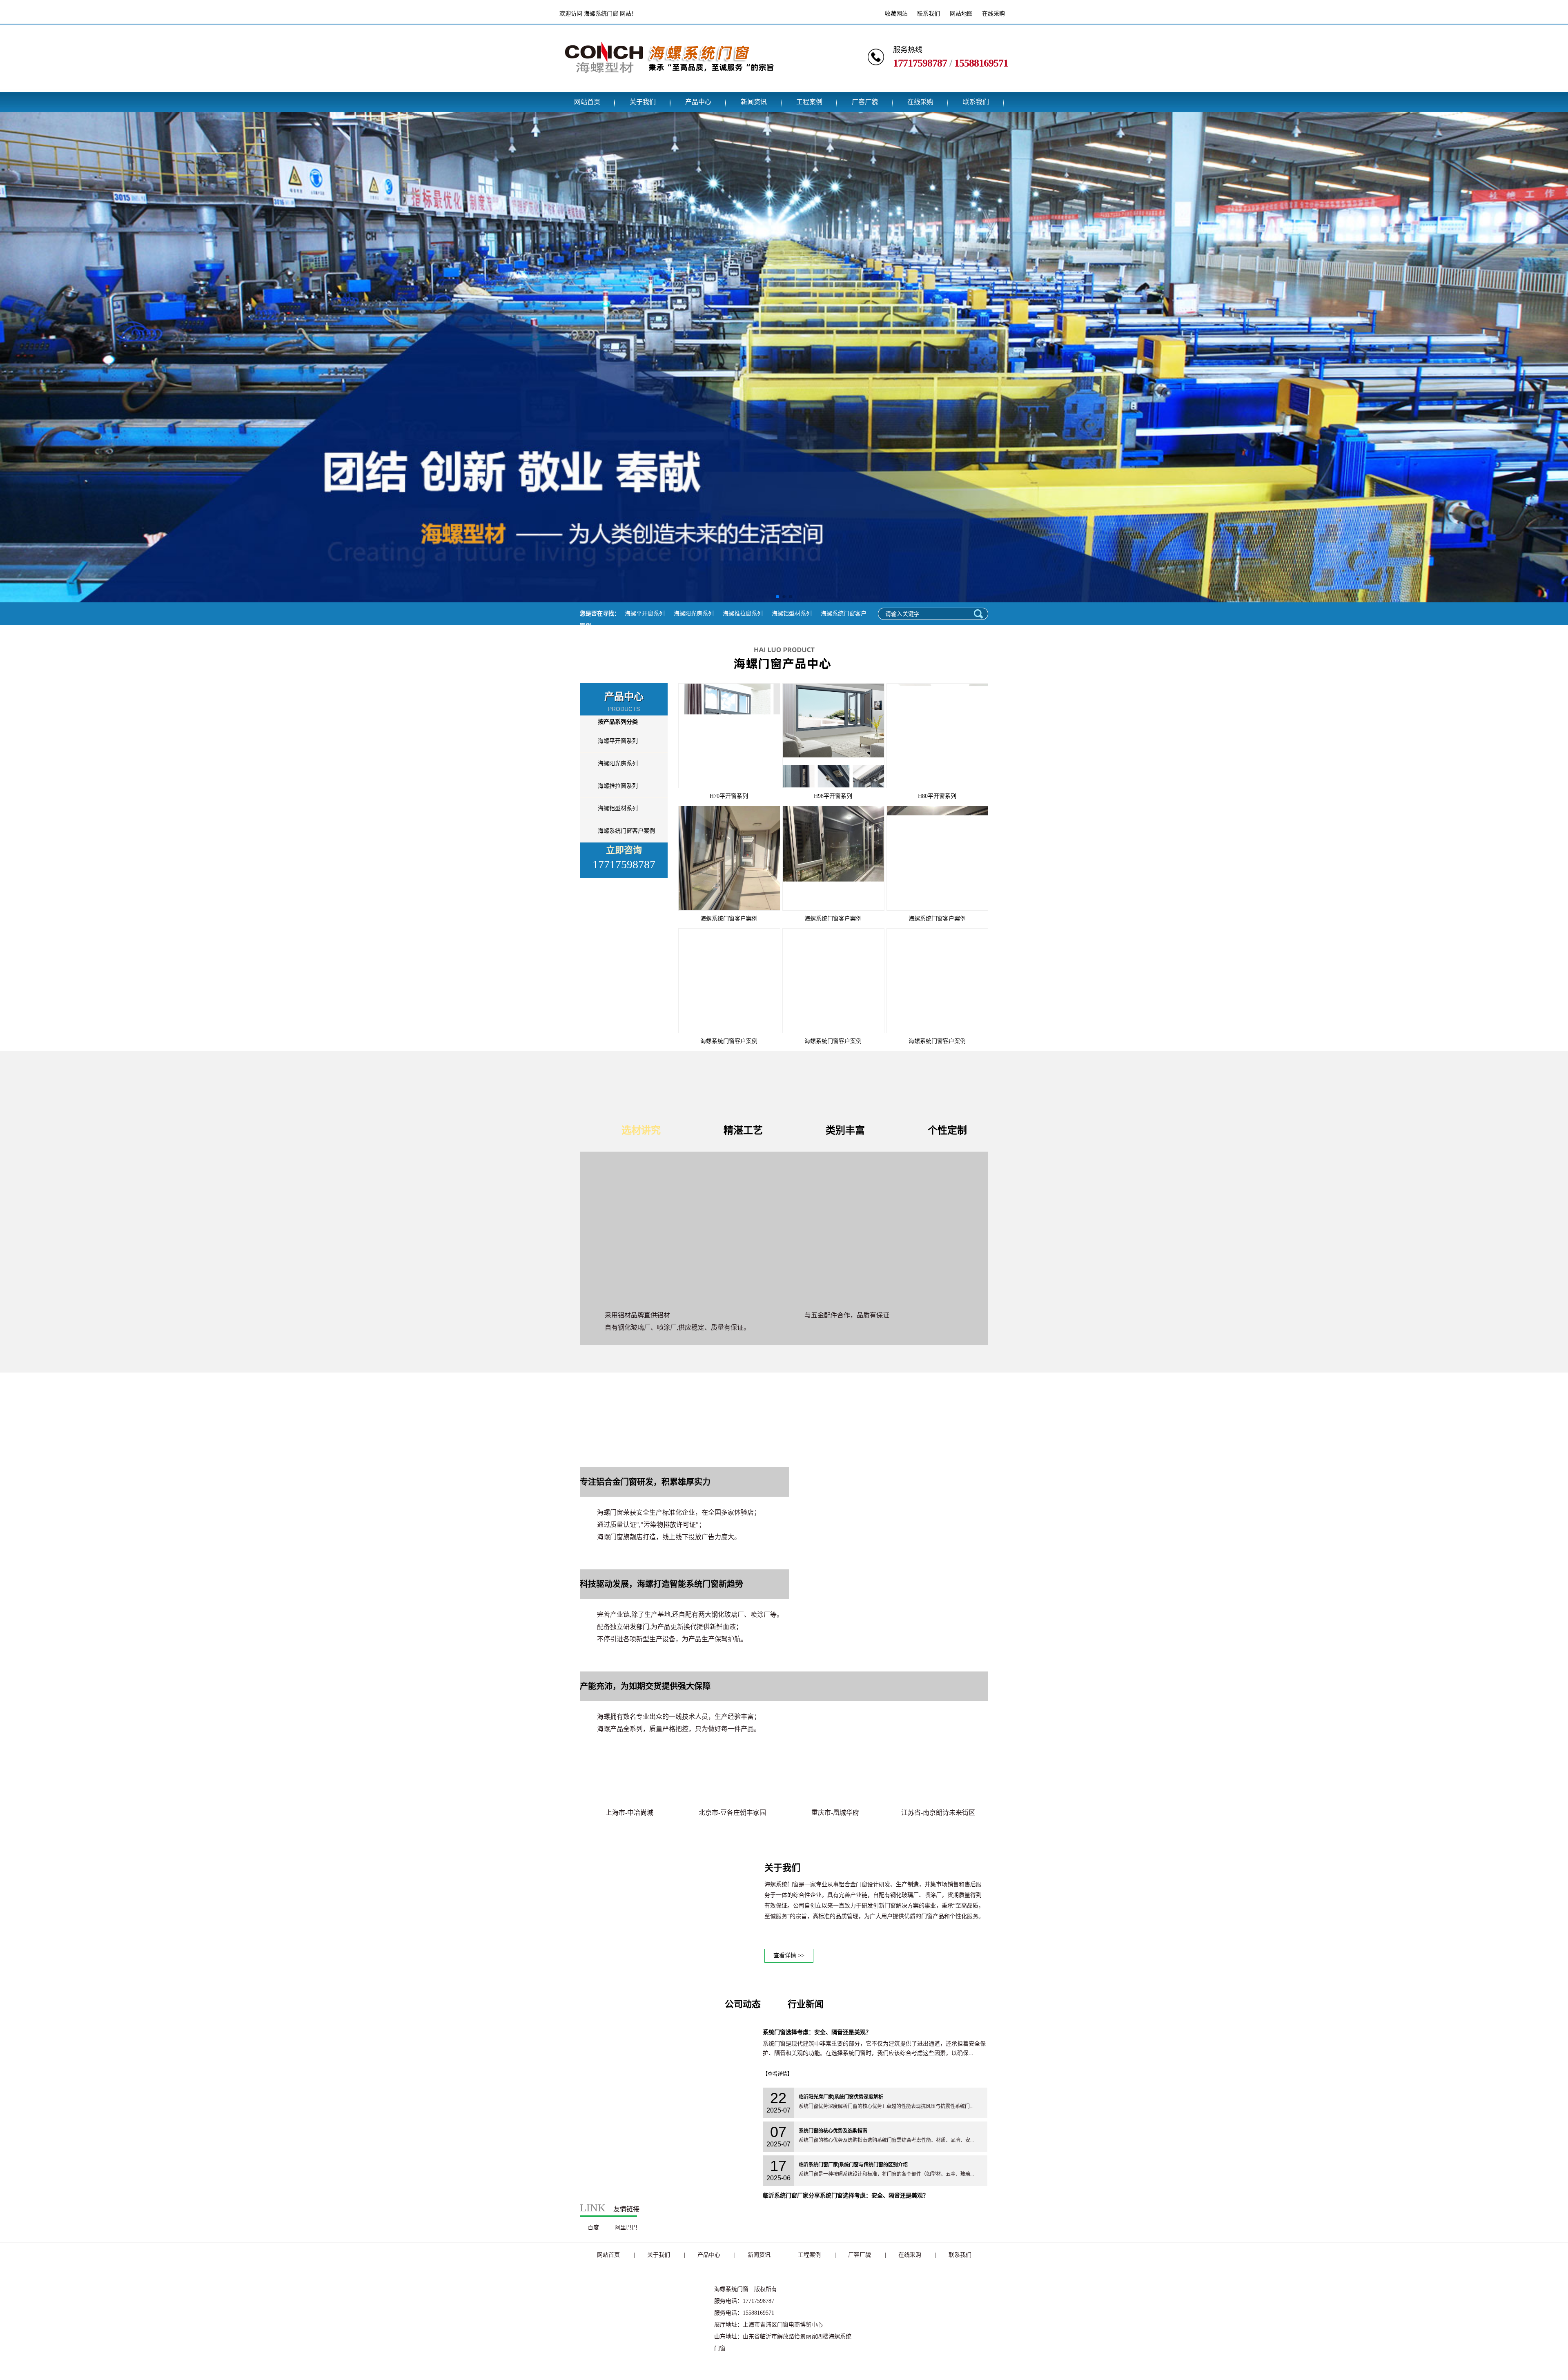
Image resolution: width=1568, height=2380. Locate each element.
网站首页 (587, 102)
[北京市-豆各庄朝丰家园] (732, 1775)
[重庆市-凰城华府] (835, 1775)
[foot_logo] (641, 2350)
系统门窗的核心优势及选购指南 (833, 2131)
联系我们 (929, 14)
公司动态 (743, 2004)
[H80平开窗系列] (937, 736)
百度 (593, 2227)
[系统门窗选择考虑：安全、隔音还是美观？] (668, 2184)
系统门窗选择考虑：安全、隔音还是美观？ (817, 2032)
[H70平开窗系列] (729, 736)
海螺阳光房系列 (694, 614)
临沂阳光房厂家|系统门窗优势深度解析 (841, 2097)
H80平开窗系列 (937, 796)
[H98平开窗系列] (833, 736)
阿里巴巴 (626, 2227)
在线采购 (993, 14)
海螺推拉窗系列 (743, 614)
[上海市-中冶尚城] (629, 1775)
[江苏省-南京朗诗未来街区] (938, 1775)
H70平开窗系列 (729, 796)
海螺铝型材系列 (792, 614)
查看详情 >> (789, 1955)
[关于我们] (668, 1960)
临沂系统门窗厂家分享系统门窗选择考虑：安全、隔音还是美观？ (846, 2196)
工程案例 (809, 102)
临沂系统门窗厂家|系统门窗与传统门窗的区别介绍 (853, 2165)
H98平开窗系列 (833, 796)
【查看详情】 (777, 2074)
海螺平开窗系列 (645, 614)
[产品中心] (784, 676)
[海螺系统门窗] (669, 86)
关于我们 (643, 102)
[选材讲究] (784, 1228)
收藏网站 (896, 14)
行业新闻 (806, 2004)
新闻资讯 (754, 102)
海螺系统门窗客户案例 (626, 831)
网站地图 (961, 14)
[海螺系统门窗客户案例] (729, 858)
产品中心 (698, 102)
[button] (777, 597)
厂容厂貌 (865, 102)
